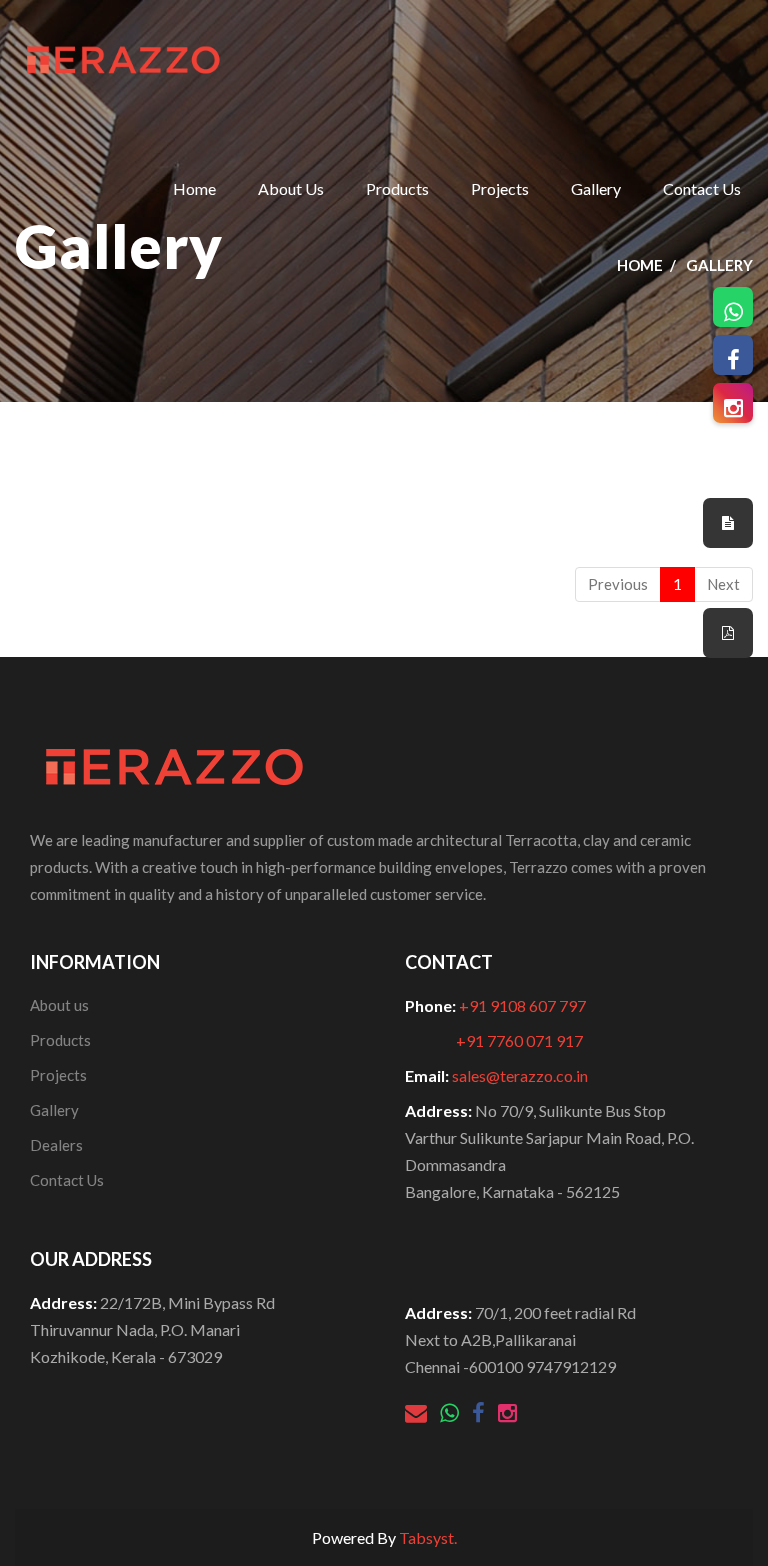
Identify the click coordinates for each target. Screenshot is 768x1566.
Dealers (56, 1145)
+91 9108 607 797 (522, 1005)
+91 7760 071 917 (519, 1040)
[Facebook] (480, 1415)
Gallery (596, 188)
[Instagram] (507, 1415)
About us (59, 1005)
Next (723, 584)
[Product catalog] (728, 633)
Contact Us (702, 188)
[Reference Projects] (728, 523)
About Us (291, 188)
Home (194, 188)
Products (397, 188)
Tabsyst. (428, 1537)
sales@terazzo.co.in (520, 1075)
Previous (618, 584)
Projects (500, 188)
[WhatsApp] (451, 1415)
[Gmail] (417, 1415)
